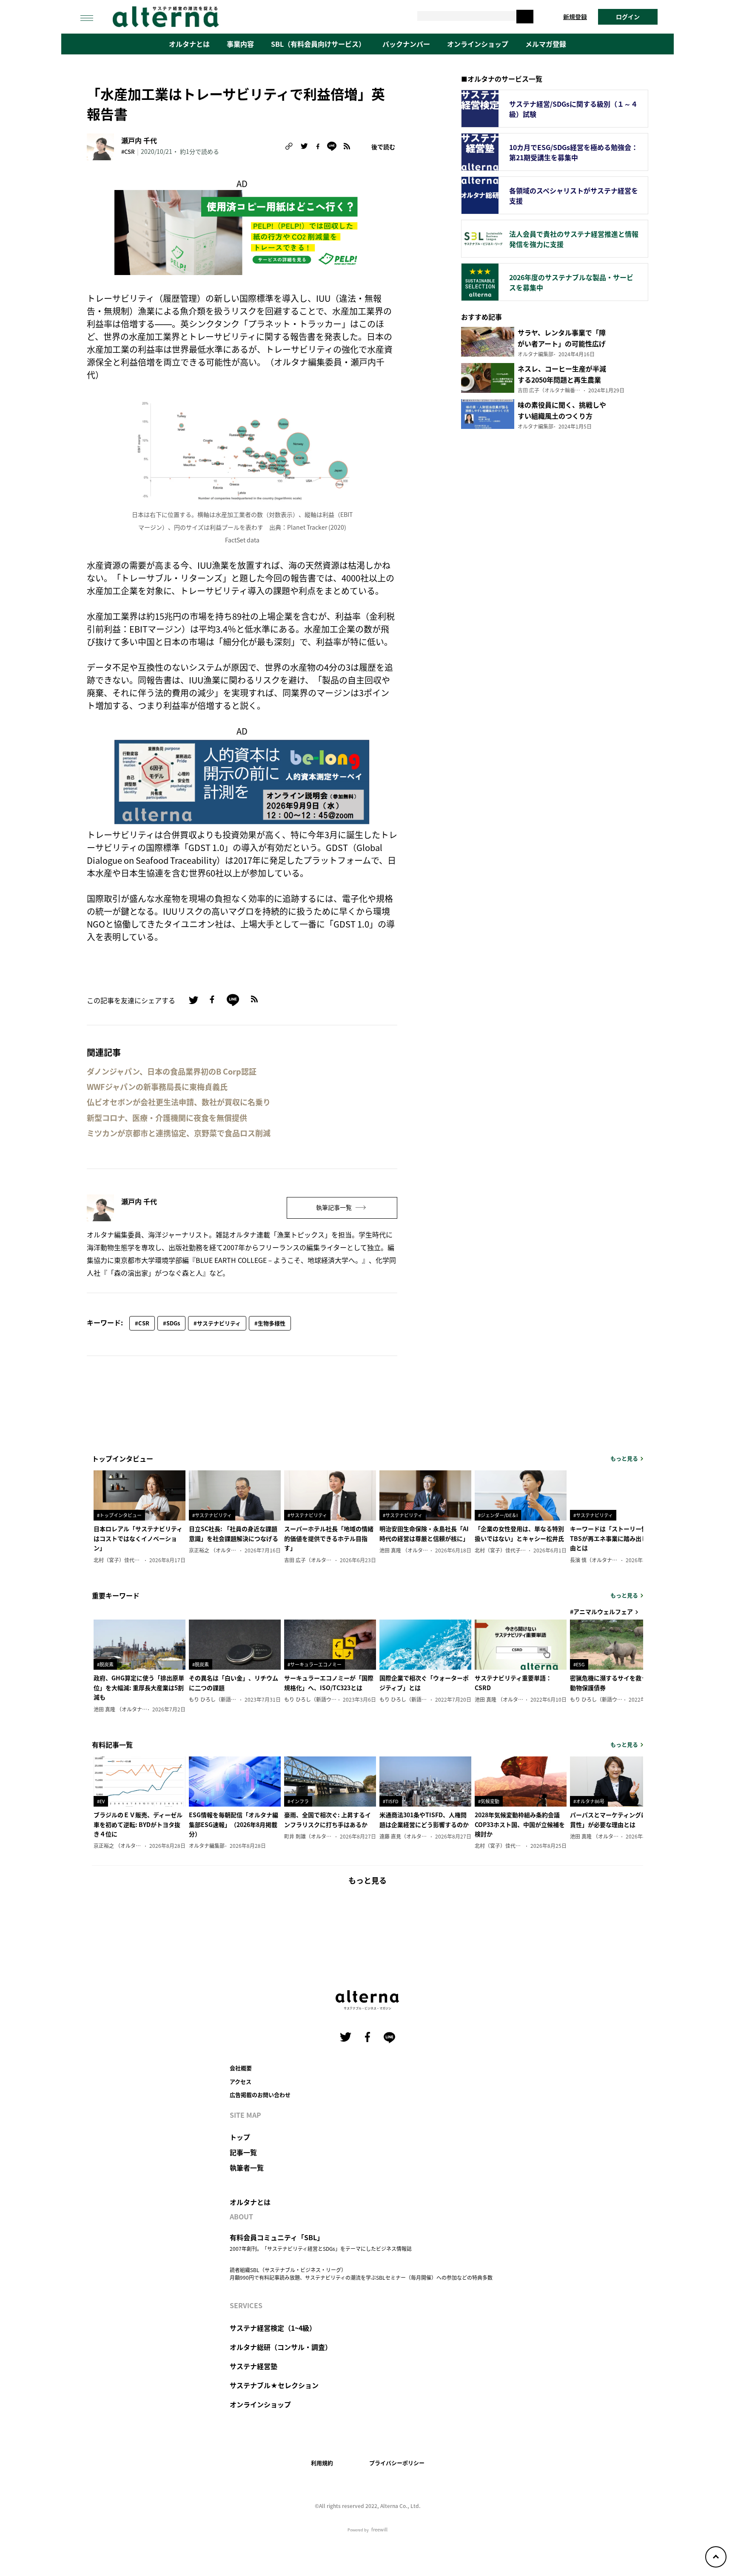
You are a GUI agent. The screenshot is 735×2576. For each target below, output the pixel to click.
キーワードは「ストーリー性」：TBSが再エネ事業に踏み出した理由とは (615, 1538)
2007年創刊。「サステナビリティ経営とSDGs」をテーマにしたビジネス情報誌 (321, 2248)
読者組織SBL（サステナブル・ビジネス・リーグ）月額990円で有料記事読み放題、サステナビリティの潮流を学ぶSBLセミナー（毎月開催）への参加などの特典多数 (361, 2274)
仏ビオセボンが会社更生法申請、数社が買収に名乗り (179, 1102)
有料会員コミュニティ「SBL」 (277, 2237)
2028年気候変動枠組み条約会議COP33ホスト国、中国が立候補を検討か (520, 1824)
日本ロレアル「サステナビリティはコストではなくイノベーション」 (138, 1538)
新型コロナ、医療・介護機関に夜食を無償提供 (167, 1118)
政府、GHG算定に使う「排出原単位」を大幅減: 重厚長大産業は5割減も (139, 1687)
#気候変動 (489, 1801)
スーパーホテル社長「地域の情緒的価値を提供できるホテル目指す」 (329, 1538)
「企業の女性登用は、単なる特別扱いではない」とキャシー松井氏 (519, 1533)
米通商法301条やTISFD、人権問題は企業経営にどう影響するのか (424, 1819)
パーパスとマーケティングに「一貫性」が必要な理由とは (614, 1819)
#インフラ (298, 1801)
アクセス (241, 2081)
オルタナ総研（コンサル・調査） (281, 2347)
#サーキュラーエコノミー (315, 1664)
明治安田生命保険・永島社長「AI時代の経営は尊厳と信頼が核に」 (424, 1533)
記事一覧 (243, 2152)
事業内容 (240, 44)
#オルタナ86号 (589, 1801)
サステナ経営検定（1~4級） (273, 2328)
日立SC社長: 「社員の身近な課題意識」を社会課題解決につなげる (234, 1533)
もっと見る (624, 1458)
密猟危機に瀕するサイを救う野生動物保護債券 (615, 1682)
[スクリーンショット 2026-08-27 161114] (242, 781)
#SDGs (171, 1323)
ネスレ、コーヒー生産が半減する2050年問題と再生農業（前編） (562, 380)
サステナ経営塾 (254, 2366)
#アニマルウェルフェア (601, 1611)
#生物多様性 (270, 1323)
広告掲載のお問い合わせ (260, 2095)
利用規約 (322, 2463)
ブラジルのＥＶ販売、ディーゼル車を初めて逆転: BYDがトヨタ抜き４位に (138, 1824)
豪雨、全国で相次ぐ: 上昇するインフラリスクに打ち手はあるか (328, 1819)
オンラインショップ (478, 44)
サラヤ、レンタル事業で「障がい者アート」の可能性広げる (562, 343)
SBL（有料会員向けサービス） (318, 44)
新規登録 (575, 17)
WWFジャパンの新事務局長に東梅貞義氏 (157, 1087)
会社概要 (241, 2068)
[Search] (525, 17)
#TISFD (391, 1801)
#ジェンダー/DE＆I (498, 1515)
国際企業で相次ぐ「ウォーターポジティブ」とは (424, 1682)
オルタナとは (189, 44)
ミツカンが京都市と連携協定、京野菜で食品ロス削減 (179, 1133)
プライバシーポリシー (397, 2463)
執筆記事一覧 (335, 1207)
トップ (240, 2137)
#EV (101, 1801)
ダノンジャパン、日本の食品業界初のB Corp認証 (172, 1071)
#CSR (128, 152)
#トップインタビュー (119, 1515)
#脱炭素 (105, 1664)
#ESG (579, 1664)
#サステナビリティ (217, 1323)
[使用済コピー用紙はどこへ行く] (242, 231)
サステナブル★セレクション (274, 2385)
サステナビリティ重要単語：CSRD (513, 1682)
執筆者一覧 (247, 2167)
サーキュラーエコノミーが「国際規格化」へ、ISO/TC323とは (329, 1682)
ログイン (628, 17)
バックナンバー (406, 44)
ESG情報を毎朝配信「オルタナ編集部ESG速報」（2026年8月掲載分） (234, 1824)
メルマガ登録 (546, 44)
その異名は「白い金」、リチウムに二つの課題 (234, 1682)
